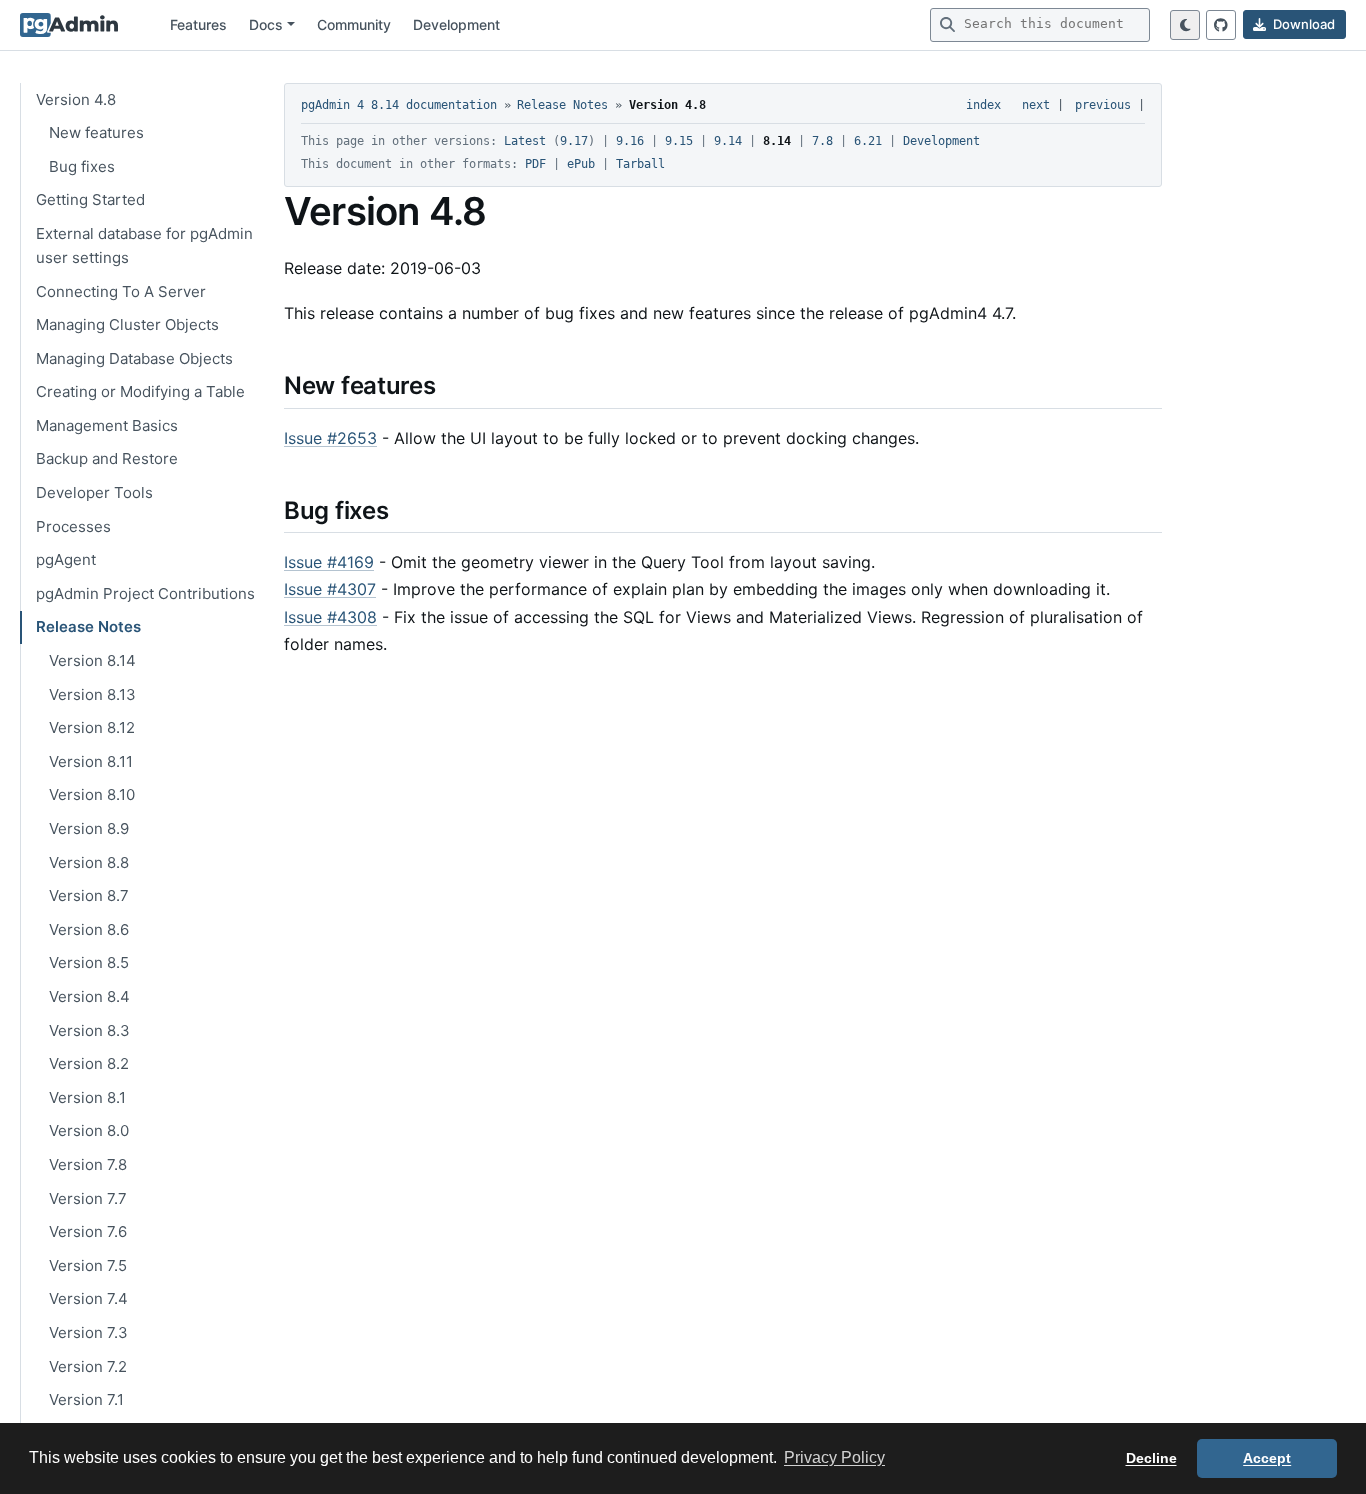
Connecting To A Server (121, 291)
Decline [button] (1151, 1458)
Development (456, 24)
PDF (535, 164)
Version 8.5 (89, 962)
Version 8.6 (89, 929)
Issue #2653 (330, 438)
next (1036, 105)
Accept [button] (1267, 1458)
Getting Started (90, 199)
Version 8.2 (89, 1063)
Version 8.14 (92, 660)
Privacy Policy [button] (834, 1457)
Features (198, 24)
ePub (581, 164)
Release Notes (88, 626)
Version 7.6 (88, 1231)
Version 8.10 (92, 794)
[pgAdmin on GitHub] (1221, 25)
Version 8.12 (92, 727)
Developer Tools (94, 492)
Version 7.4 (88, 1298)
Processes (73, 526)
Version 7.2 (88, 1366)
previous (1103, 105)
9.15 (679, 141)
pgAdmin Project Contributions (145, 593)
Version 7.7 (88, 1198)
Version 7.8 (88, 1164)
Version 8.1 (87, 1097)
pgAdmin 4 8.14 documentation (399, 105)
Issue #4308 (330, 617)
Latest (525, 141)
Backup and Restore (107, 458)
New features (96, 132)
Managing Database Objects (134, 358)
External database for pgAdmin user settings (144, 245)
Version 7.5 (88, 1265)
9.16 (630, 141)
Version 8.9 (89, 828)
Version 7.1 (86, 1399)
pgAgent (66, 559)
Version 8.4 (89, 996)
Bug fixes (82, 166)
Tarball (640, 164)
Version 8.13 (92, 694)
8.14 (777, 141)
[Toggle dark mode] (1185, 25)
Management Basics (107, 425)
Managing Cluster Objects (127, 324)
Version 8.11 (91, 761)
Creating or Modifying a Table (140, 391)
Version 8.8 (89, 862)
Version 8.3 (89, 1030)
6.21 (868, 141)
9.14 (728, 141)
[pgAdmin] (69, 25)
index (983, 105)
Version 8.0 (89, 1130)
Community (354, 24)
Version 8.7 (89, 895)
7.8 (822, 141)
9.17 (574, 141)
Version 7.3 (88, 1332)
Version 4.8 (76, 99)
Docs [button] (266, 24)
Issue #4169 (329, 562)
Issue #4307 (330, 589)
